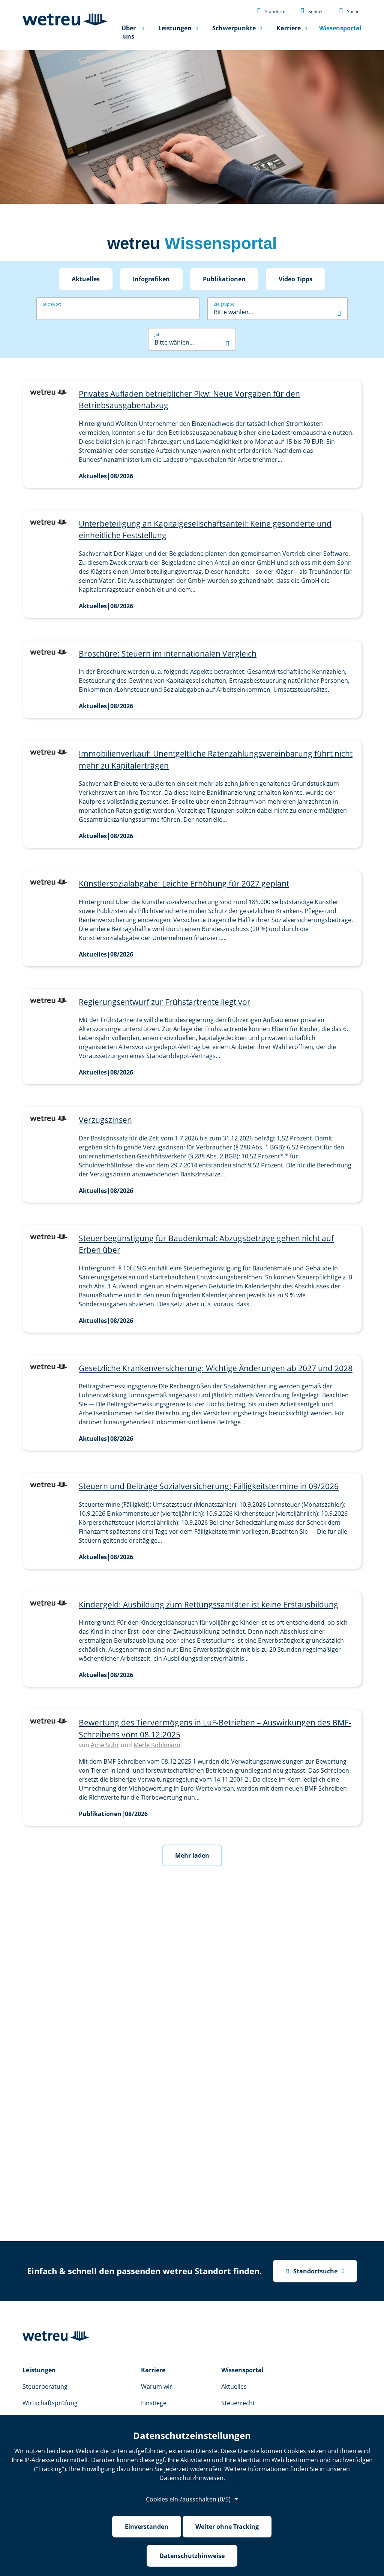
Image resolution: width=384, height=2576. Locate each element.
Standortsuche (312, 2271)
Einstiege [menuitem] (154, 2403)
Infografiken (151, 279)
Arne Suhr (105, 1745)
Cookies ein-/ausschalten (188, 2499)
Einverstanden (147, 2527)
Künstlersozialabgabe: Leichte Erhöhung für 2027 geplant (184, 884)
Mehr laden (192, 1855)
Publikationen (224, 279)
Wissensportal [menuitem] (340, 28)
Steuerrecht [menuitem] (238, 2403)
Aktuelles (86, 279)
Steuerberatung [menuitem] (45, 2386)
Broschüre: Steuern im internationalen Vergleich (168, 654)
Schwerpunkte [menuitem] (234, 28)
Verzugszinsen (105, 1120)
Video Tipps (295, 279)
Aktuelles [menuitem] (234, 2386)
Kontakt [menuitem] (312, 10)
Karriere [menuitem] (289, 28)
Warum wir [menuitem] (157, 2386)
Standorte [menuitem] (271, 10)
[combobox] (277, 312)
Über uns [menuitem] (129, 32)
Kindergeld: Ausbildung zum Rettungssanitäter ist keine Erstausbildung (208, 1604)
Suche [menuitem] (349, 10)
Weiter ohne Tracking (227, 2527)
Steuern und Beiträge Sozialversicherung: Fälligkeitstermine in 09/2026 (209, 1486)
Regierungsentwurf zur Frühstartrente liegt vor (165, 1002)
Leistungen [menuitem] (175, 28)
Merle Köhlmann (157, 1745)
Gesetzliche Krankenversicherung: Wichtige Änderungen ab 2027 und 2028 (216, 1368)
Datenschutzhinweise (192, 2556)
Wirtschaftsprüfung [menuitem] (50, 2403)
